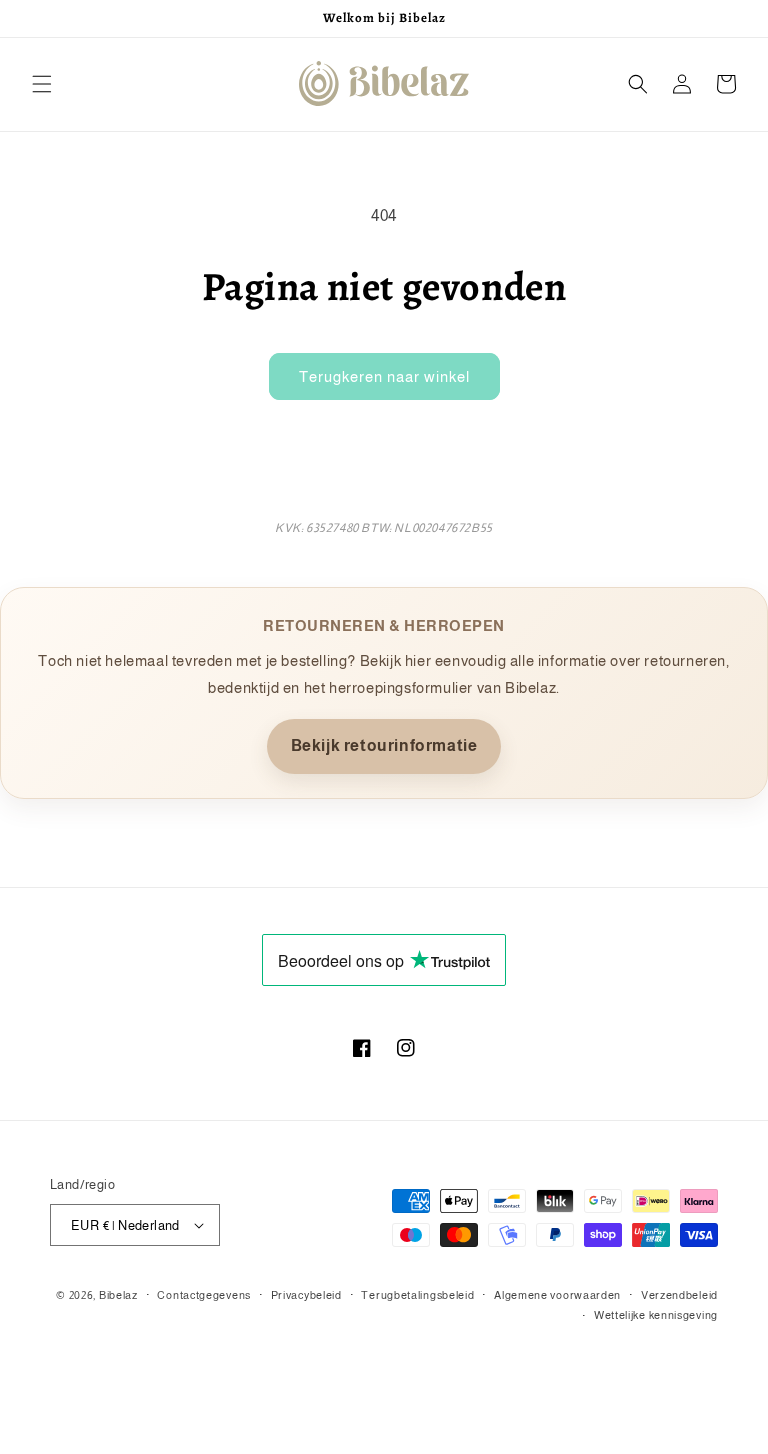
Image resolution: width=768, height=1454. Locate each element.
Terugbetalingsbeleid (417, 1295)
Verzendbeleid (679, 1295)
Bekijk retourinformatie (384, 745)
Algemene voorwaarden (557, 1295)
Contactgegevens (204, 1295)
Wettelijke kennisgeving (656, 1315)
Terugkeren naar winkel (384, 376)
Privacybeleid (306, 1295)
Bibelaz (118, 1295)
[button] (42, 84)
